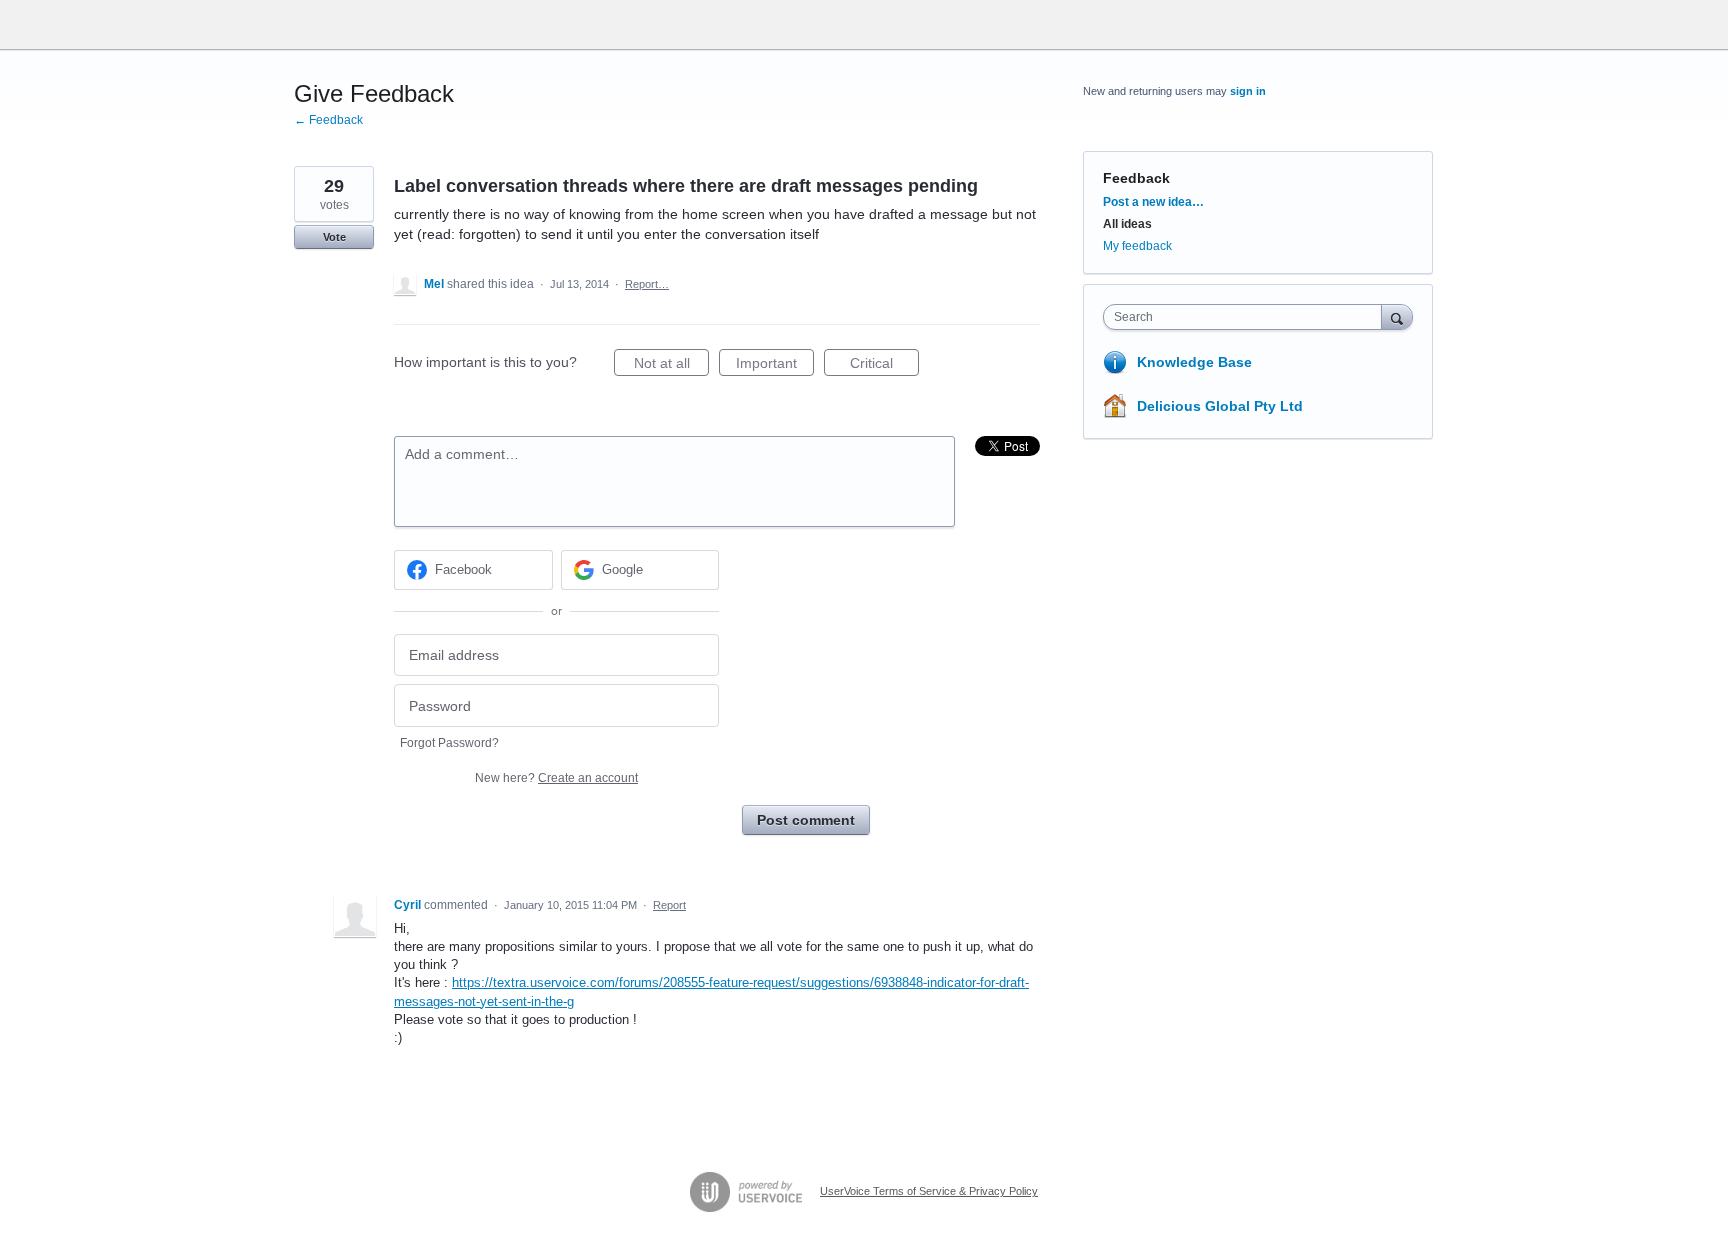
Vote (334, 237)
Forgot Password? (449, 743)
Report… (647, 284)
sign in (1248, 91)
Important (775, 365)
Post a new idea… (1153, 202)
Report (669, 905)
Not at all (671, 365)
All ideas (1127, 224)
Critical (884, 365)
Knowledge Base (1194, 362)
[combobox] (1247, 317)
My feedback (1137, 246)
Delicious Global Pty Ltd (1220, 406)
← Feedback (328, 120)
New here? (556, 778)
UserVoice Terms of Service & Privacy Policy (929, 1191)
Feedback (1136, 178)
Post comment (806, 820)
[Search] (1397, 316)
